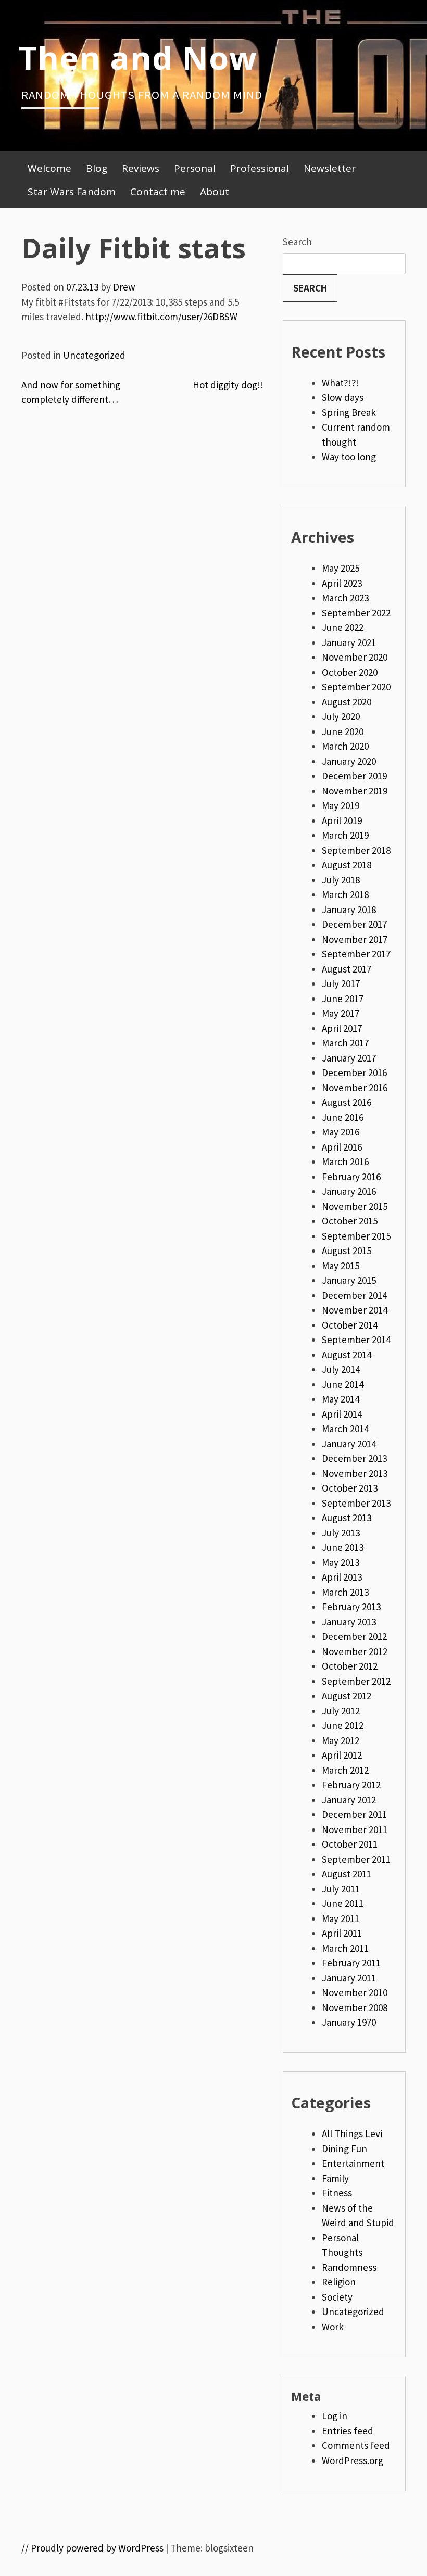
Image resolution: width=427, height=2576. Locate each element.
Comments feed (356, 2445)
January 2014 (349, 1444)
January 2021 (349, 642)
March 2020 (345, 746)
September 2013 (356, 1503)
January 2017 (349, 1058)
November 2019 (355, 791)
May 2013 (341, 1562)
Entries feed (348, 2431)
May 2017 (341, 1013)
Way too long (349, 457)
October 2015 (350, 1221)
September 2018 (356, 850)
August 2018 (347, 865)
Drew (124, 287)
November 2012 (355, 1651)
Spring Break (349, 412)
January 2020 (349, 761)
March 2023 (345, 598)
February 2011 (351, 1963)
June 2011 (343, 1903)
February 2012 (351, 1785)
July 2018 (341, 880)
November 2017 (355, 939)
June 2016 (343, 1117)
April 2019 (342, 820)
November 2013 (355, 1473)
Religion (339, 2282)
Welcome (49, 168)
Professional (260, 168)
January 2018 (349, 910)
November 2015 (355, 1206)
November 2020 (355, 657)
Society (337, 2297)
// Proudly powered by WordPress (92, 2548)
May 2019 (341, 805)
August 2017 (347, 969)
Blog (97, 168)
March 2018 (345, 894)
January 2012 (349, 1800)
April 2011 (342, 1933)
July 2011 (341, 1889)
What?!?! (341, 383)
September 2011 (356, 1859)
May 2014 (341, 1399)
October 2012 (350, 1666)
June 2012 (343, 1725)
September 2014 (356, 1340)
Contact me (158, 192)
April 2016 (342, 1147)
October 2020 (350, 672)
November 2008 (355, 2007)
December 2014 (354, 1295)
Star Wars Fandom (72, 192)
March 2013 (345, 1592)
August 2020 (347, 702)
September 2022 (356, 613)
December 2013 (354, 1458)
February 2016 (351, 1177)
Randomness (349, 2267)
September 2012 (356, 1681)
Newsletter (330, 168)
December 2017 (354, 924)
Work (333, 2327)
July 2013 (341, 1533)
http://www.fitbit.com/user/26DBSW (161, 317)
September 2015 (356, 1236)
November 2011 (355, 1829)
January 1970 (349, 2022)
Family (335, 2178)
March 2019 (345, 835)
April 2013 (342, 1577)
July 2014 (341, 1369)
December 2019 (354, 776)
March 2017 (345, 1043)
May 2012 (341, 1740)
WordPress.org (353, 2460)
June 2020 (343, 731)
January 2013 (349, 1622)
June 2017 (343, 999)
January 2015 (349, 1280)
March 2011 (345, 1948)
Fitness (337, 2193)
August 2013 (347, 1518)
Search (297, 242)
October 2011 (350, 1844)
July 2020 (341, 716)
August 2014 (347, 1355)
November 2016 (355, 1088)
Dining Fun (344, 2149)
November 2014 (355, 1310)
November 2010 (355, 1992)
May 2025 (341, 568)
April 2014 (342, 1414)
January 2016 (349, 1191)
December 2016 (354, 1072)
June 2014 (343, 1384)
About (215, 192)
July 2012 (341, 1711)
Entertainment (353, 2163)
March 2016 (345, 1161)
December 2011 (354, 1814)
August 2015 (347, 1251)
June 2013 (343, 1547)
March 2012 (345, 1770)
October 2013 (350, 1488)
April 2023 (342, 583)
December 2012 (354, 1636)
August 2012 (347, 1696)
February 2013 (351, 1607)
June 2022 (343, 627)
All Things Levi (352, 2133)
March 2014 (345, 1429)
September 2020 (356, 687)
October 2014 (350, 1325)
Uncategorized (94, 355)
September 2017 (356, 954)
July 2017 (341, 983)
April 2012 (342, 1755)
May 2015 (341, 1266)
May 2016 (341, 1132)
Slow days (343, 397)
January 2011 (349, 1978)
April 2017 (342, 1028)
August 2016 (347, 1102)
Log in (335, 2416)
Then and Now (138, 57)
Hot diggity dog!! (228, 385)
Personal (195, 168)
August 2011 (347, 1874)
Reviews (141, 168)
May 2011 (341, 1918)
